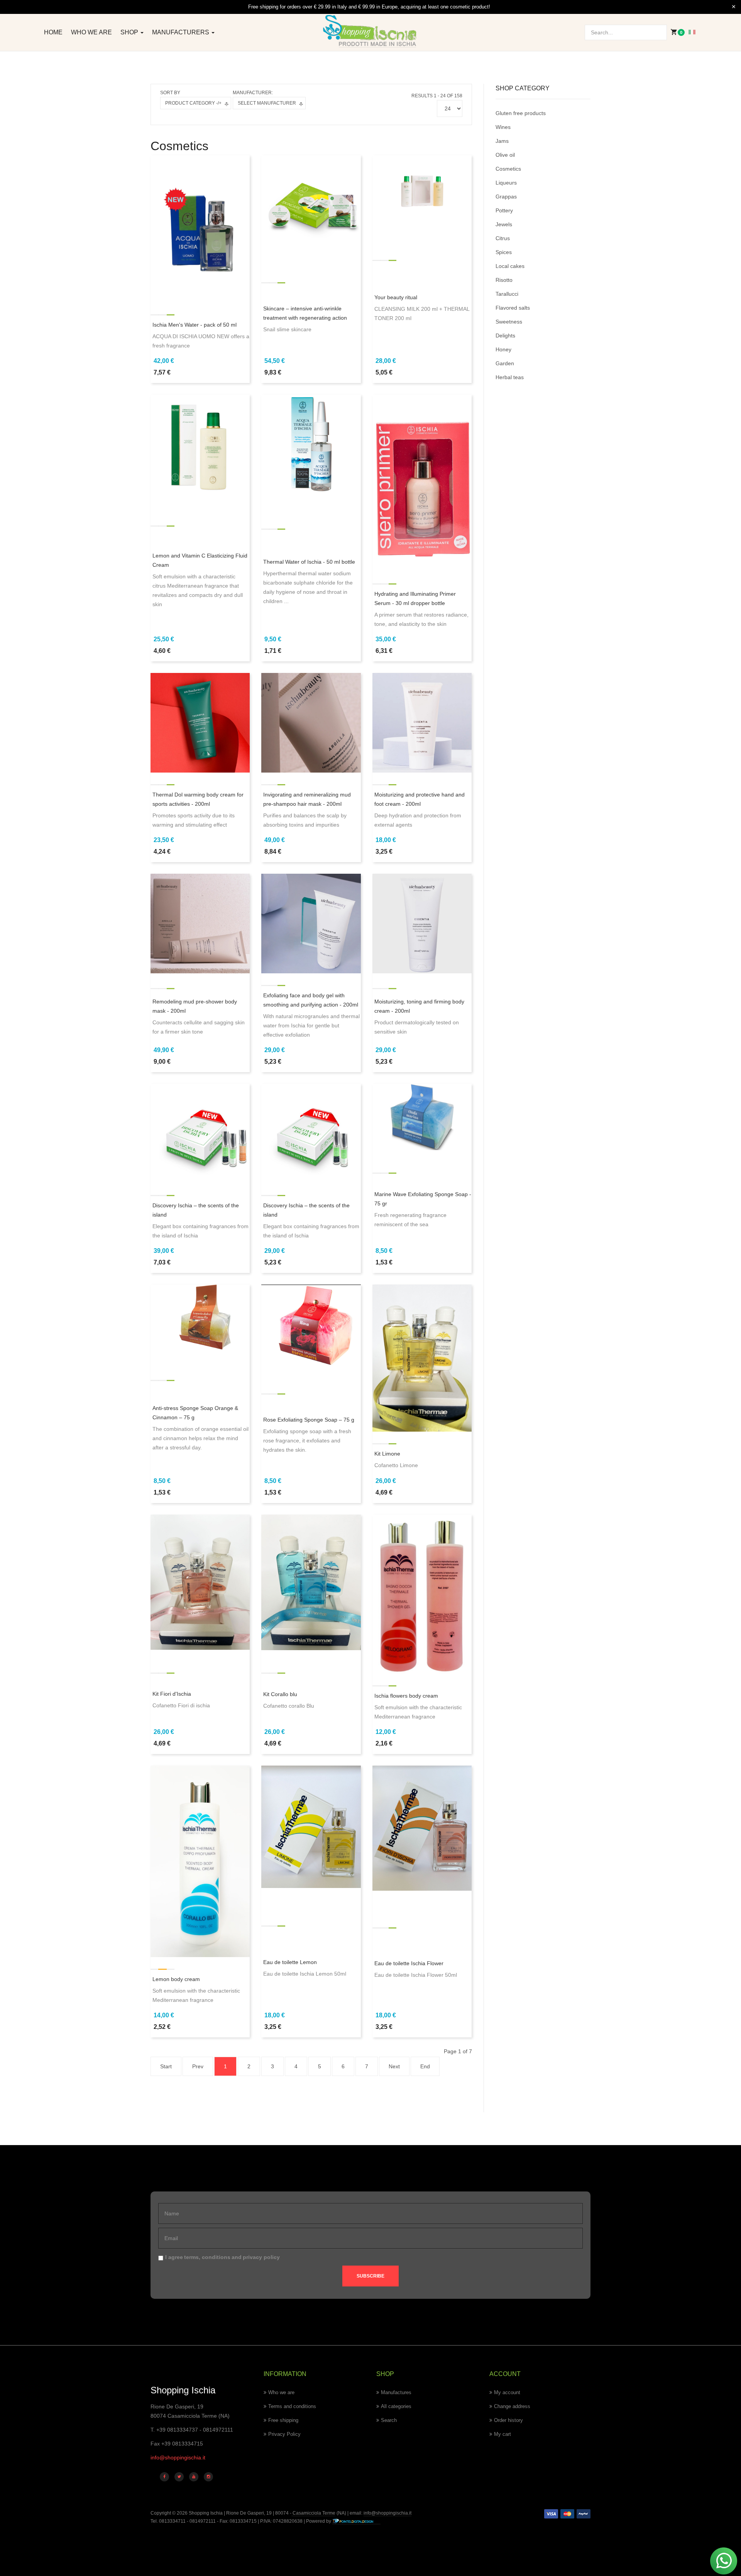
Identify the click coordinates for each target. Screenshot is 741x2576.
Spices (504, 252)
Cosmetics (508, 169)
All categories (396, 2406)
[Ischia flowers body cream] (422, 1593)
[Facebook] (164, 2477)
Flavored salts (513, 308)
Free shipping (283, 2420)
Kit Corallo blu (280, 1694)
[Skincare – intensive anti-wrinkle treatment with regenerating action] (311, 204)
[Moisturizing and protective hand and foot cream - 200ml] (422, 722)
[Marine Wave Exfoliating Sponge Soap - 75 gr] (422, 1117)
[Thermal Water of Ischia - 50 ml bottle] (311, 444)
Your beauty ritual (396, 297)
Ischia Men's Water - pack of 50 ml (195, 325)
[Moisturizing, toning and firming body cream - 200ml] (422, 923)
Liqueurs (506, 183)
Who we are (91, 32)
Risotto (504, 280)
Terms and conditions (292, 2406)
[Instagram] (208, 2477)
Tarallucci (507, 294)
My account (507, 2392)
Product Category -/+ (193, 103)
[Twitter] (179, 2477)
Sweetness (509, 322)
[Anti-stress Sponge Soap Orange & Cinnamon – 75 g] (200, 1317)
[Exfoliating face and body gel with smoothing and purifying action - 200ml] (311, 923)
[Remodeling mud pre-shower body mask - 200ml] (200, 923)
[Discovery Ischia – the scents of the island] (200, 1133)
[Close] (734, 7)
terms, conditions (207, 2257)
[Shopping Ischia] (371, 31)
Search (389, 2420)
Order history (508, 2420)
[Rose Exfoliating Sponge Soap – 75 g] (311, 1325)
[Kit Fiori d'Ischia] (200, 1582)
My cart (502, 2434)
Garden (505, 363)
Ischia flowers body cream (406, 1696)
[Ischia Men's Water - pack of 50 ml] (200, 228)
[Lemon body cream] (200, 1861)
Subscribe (370, 2276)
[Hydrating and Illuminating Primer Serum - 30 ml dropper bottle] (422, 483)
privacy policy (261, 2257)
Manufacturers (181, 32)
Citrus (503, 238)
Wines (503, 127)
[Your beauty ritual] (422, 188)
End (425, 2066)
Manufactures (396, 2392)
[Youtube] (194, 2477)
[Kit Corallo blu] (311, 1582)
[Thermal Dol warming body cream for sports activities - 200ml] (200, 722)
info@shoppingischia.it (178, 2457)
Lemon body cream (176, 1979)
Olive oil (505, 155)
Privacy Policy (284, 2434)
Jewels (504, 224)
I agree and (222, 2257)
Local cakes (510, 266)
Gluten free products (521, 113)
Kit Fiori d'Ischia (172, 1694)
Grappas (506, 197)
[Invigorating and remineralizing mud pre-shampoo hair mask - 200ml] (311, 722)
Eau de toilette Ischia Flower (409, 1963)
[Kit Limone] (422, 1357)
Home (53, 32)
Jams (502, 141)
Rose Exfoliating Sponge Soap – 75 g (309, 1420)
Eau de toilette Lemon (290, 1962)
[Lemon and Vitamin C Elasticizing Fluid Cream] (200, 444)
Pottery (504, 210)
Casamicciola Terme (313, 2513)
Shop (130, 32)
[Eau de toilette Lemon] (311, 1826)
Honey (503, 349)
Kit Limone (387, 1454)
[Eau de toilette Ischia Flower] (422, 1828)
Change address (512, 2406)
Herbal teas (510, 377)
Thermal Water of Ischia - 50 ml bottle (309, 562)
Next (394, 2066)
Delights (505, 336)
